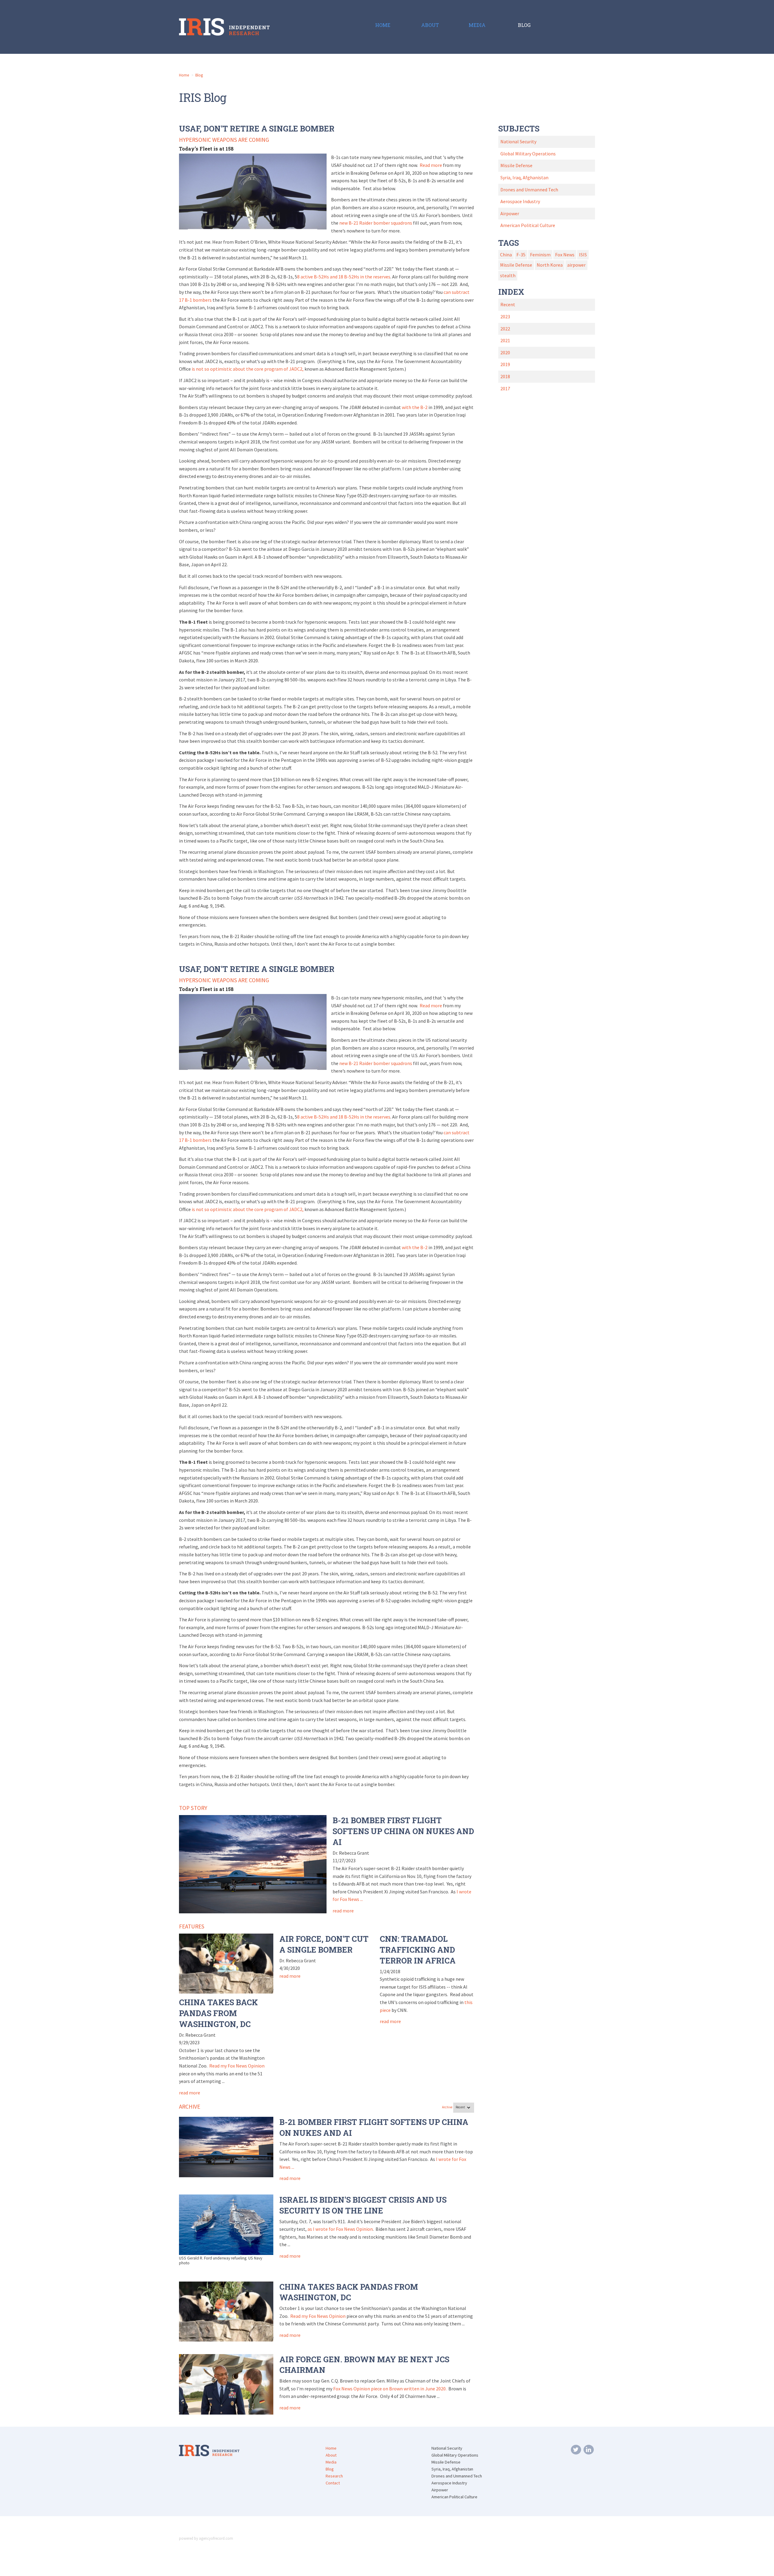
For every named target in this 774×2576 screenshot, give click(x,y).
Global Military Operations (528, 154)
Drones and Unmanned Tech (529, 190)
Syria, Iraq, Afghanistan (524, 177)
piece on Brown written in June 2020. (409, 2389)
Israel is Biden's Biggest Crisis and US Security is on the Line (363, 2205)
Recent (508, 304)
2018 (505, 376)
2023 (505, 317)
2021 (505, 340)
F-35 (521, 255)
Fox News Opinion (352, 2389)
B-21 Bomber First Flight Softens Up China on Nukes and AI (403, 1831)
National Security (518, 141)
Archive (447, 2107)
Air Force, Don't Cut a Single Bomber (324, 1944)
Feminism (540, 255)
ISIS (583, 255)
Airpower (510, 213)
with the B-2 (415, 407)
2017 (505, 388)
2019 (505, 364)
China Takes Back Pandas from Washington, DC (218, 2013)
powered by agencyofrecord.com (206, 2538)
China (506, 255)
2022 (505, 329)
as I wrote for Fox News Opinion (340, 2229)
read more (343, 1911)
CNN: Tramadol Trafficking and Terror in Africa (418, 1950)
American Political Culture (528, 225)
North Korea (550, 265)
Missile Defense (516, 165)
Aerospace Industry (520, 201)
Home (184, 75)
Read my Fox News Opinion (237, 2066)
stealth (508, 275)
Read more (431, 165)
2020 (505, 352)
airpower (576, 265)
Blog (199, 75)
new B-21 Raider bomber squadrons (376, 223)
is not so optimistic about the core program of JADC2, (248, 369)
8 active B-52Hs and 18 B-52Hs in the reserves (344, 277)
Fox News (565, 255)
